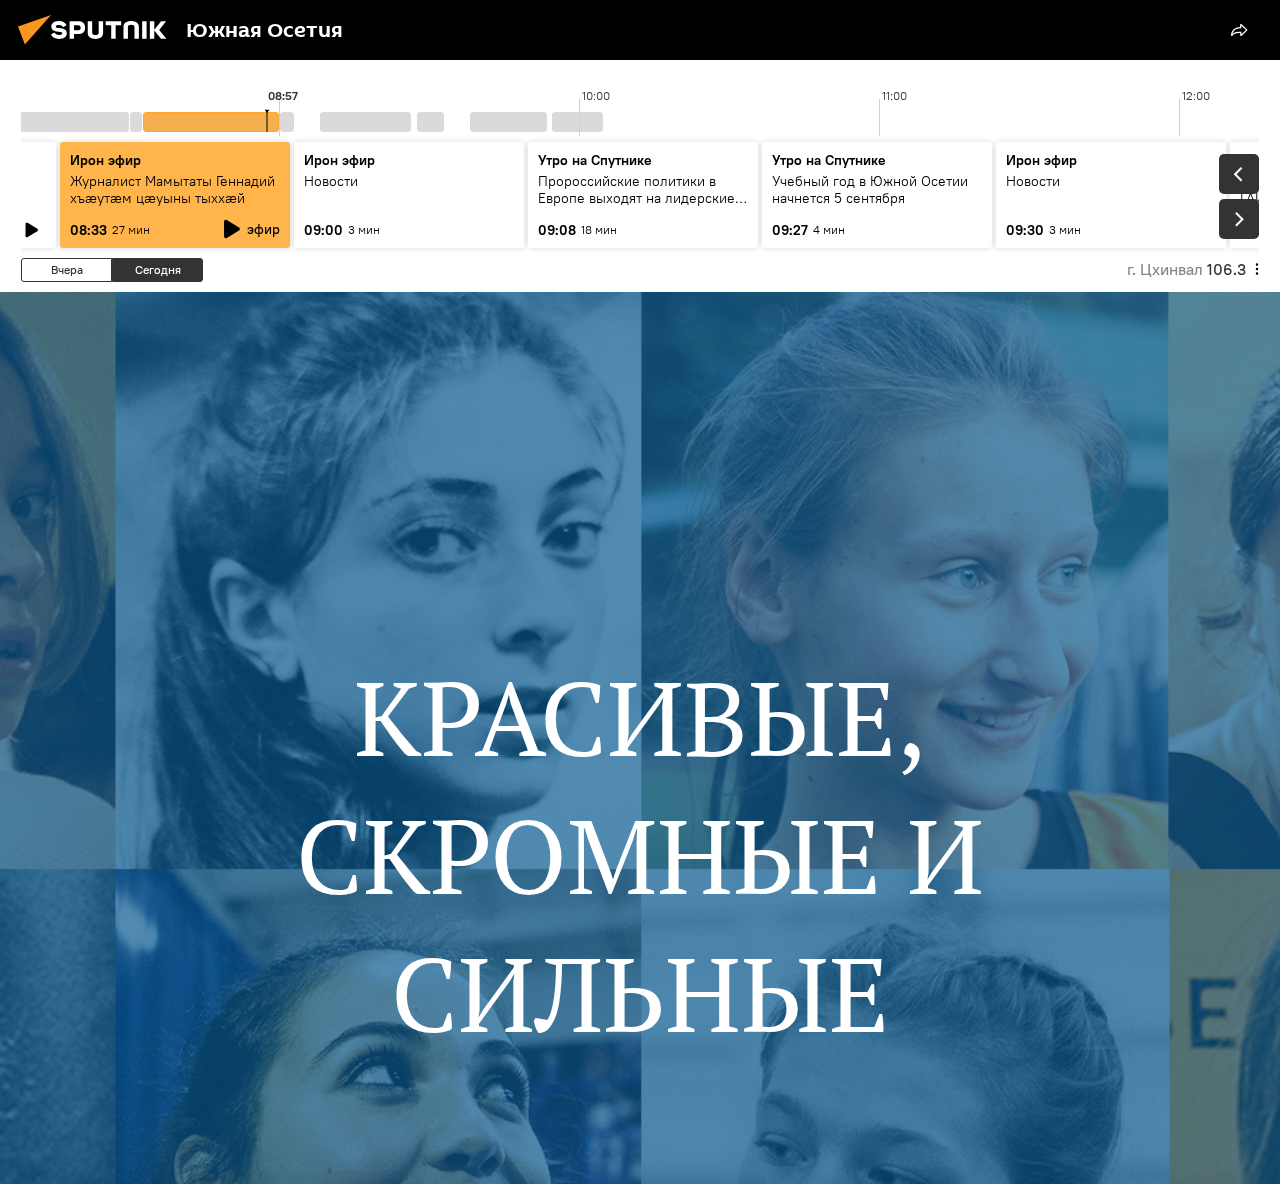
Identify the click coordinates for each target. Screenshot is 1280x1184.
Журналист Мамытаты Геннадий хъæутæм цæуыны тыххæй (172, 189)
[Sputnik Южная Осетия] (98, 47)
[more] (1239, 30)
